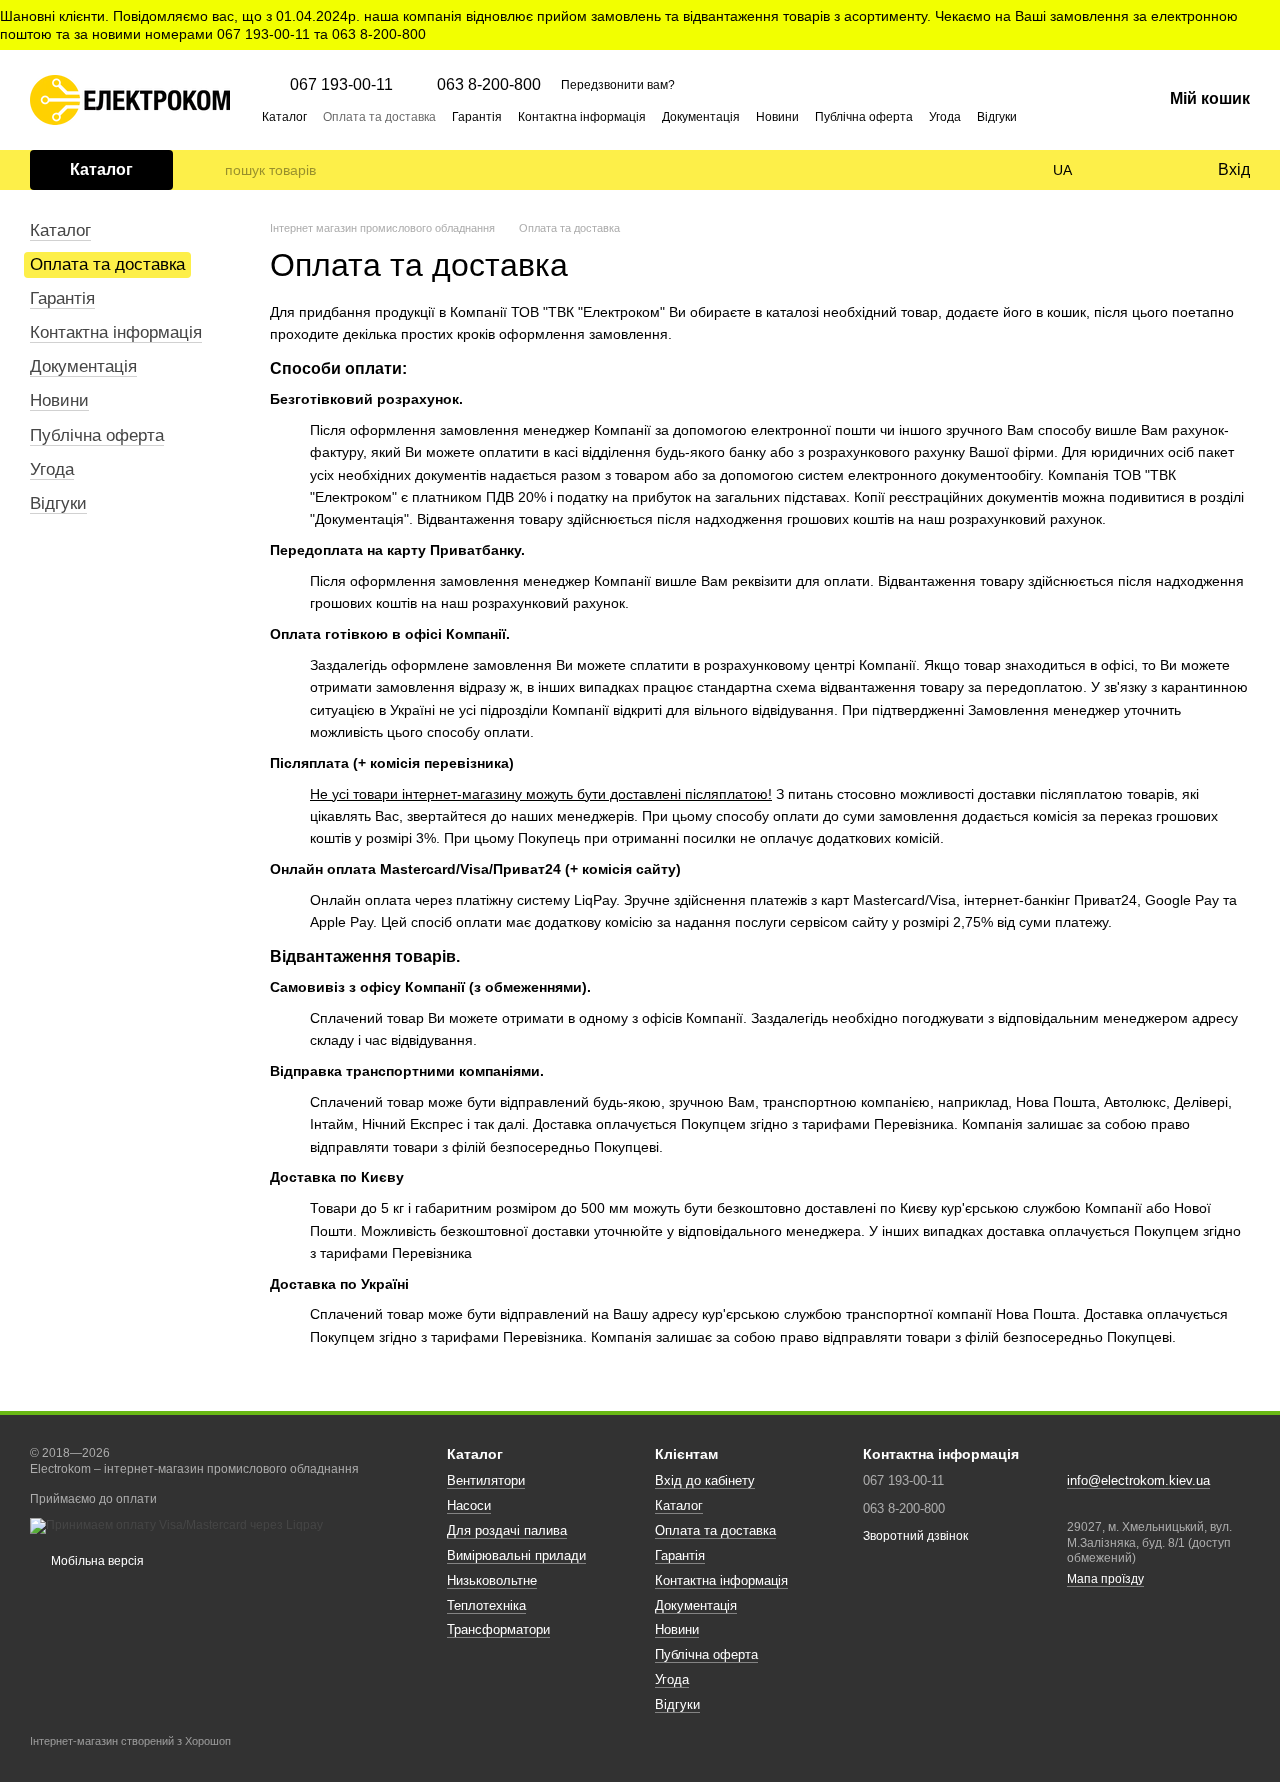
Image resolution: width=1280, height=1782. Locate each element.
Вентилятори (486, 1480)
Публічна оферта (864, 117)
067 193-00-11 (341, 85)
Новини (777, 117)
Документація (701, 117)
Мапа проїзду (1105, 1579)
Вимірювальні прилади (516, 1555)
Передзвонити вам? (618, 85)
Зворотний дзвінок (915, 1536)
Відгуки (997, 117)
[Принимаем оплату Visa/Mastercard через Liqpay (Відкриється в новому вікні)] (176, 1525)
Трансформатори (498, 1629)
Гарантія (477, 117)
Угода (945, 117)
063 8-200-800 (489, 85)
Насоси (469, 1505)
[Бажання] (1160, 170)
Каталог (284, 117)
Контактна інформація (582, 117)
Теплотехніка (486, 1605)
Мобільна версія (96, 1561)
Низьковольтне (492, 1580)
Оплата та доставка (379, 117)
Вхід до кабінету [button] (705, 1480)
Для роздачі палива (507, 1530)
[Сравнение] (1120, 170)
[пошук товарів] (209, 170)
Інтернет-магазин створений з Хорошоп (130, 1741)
